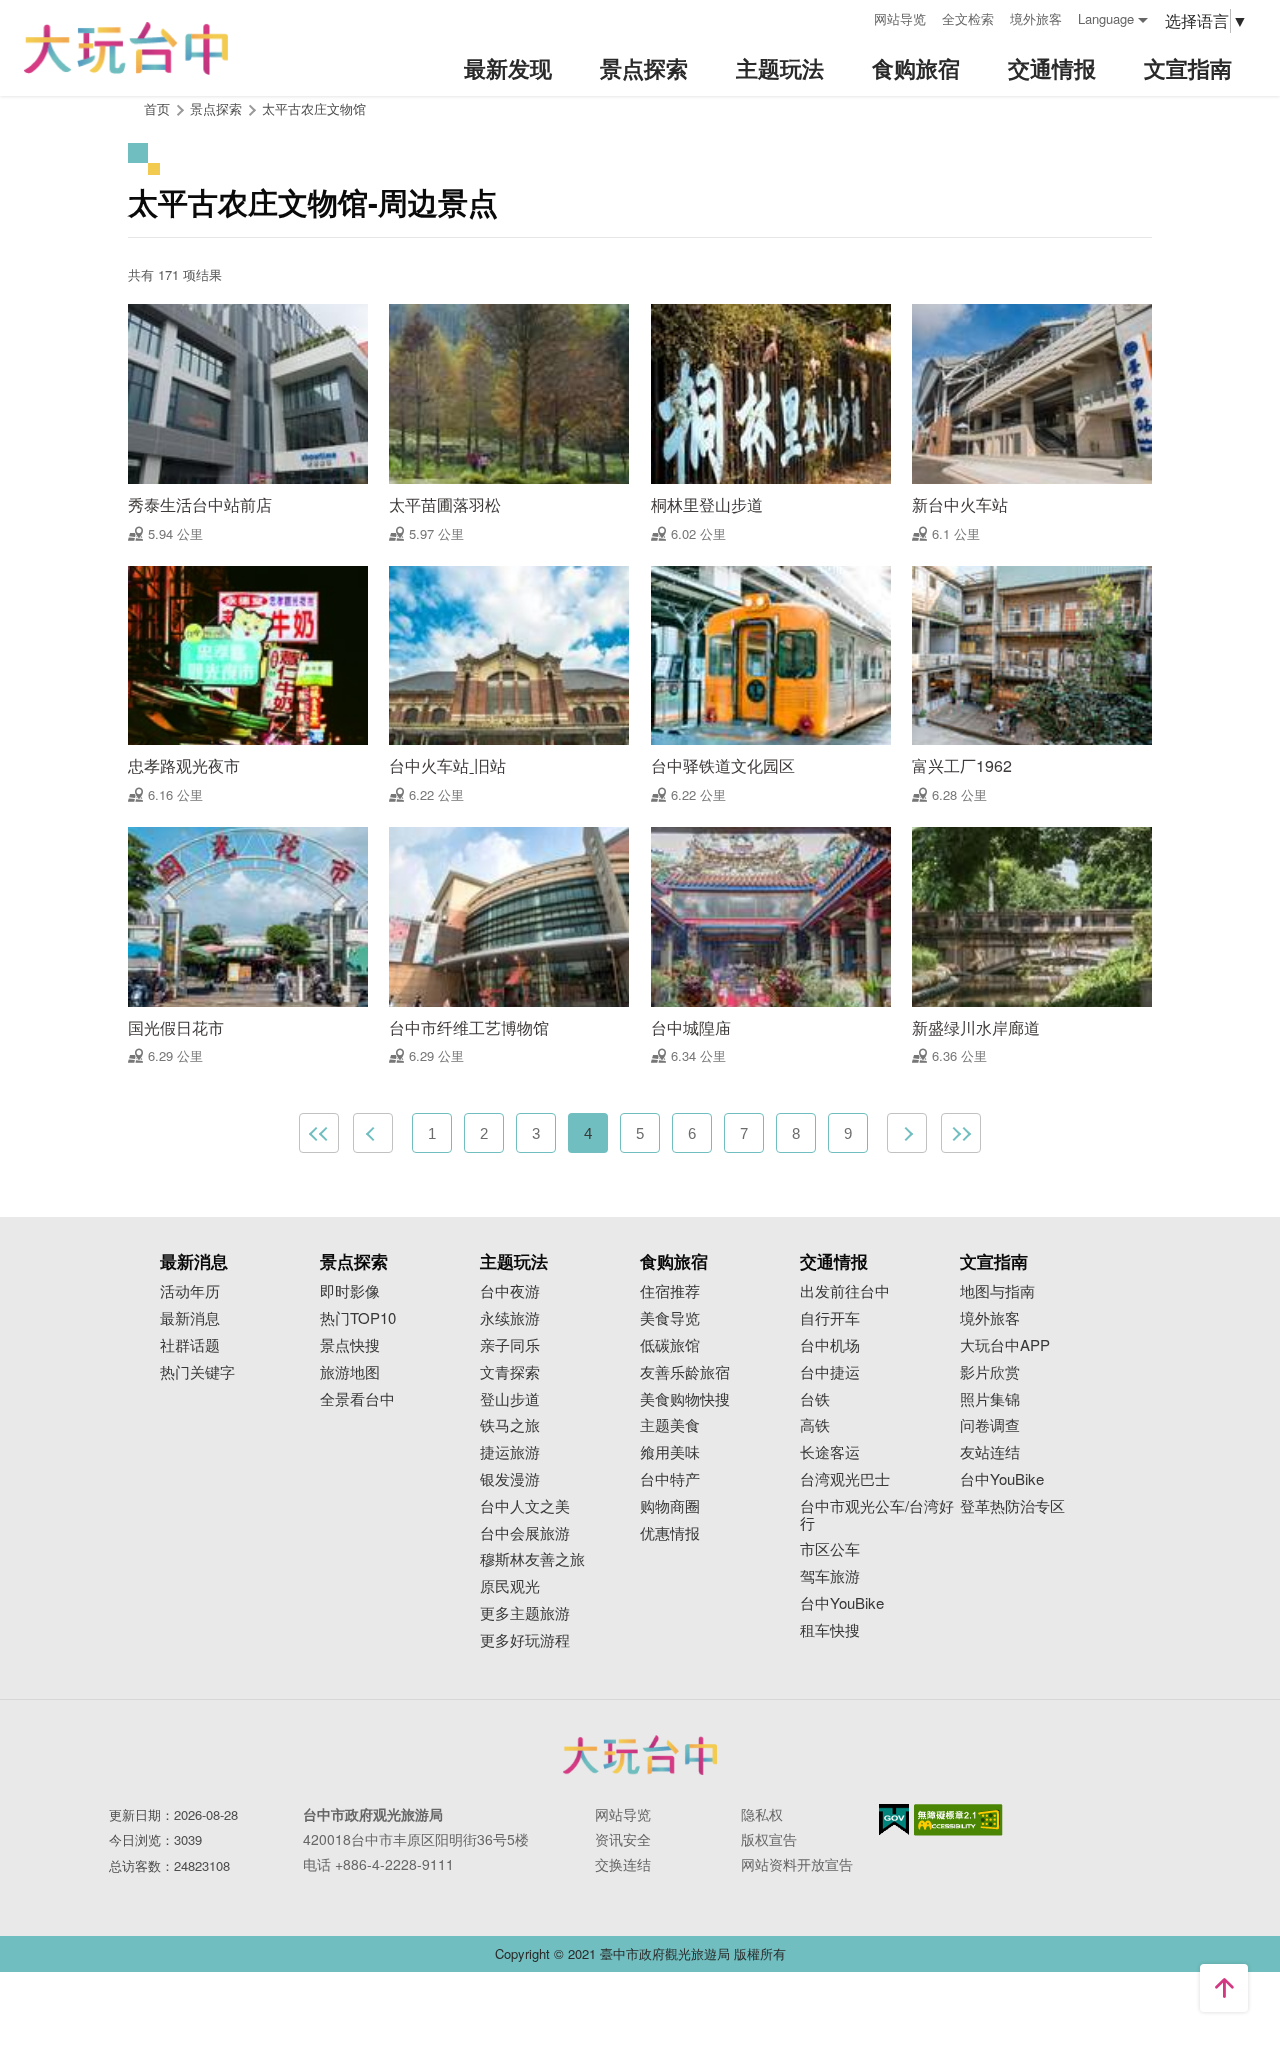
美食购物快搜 (685, 1399)
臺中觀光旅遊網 (126, 48)
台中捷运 (830, 1372)
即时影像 (350, 1291)
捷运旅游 (510, 1452)
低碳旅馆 (670, 1345)
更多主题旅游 (525, 1613)
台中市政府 (640, 1755)
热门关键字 (197, 1372)
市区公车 (830, 1549)
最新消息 (190, 1318)
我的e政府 (894, 1819)
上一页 (373, 1133)
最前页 (319, 1133)
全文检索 (968, 18)
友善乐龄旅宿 (685, 1372)
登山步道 (510, 1399)
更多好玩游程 (525, 1640)
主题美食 (670, 1425)
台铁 (815, 1399)
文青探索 (510, 1372)
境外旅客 (1036, 18)
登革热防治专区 (1012, 1506)
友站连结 (990, 1452)
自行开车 (830, 1318)
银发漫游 (510, 1479)
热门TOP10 (358, 1318)
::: (852, 16)
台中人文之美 (525, 1506)
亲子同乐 (510, 1345)
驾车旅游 (830, 1576)
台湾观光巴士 (845, 1479)
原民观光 (510, 1586)
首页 (157, 108)
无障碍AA (958, 1820)
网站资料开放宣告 (797, 1864)
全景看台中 (357, 1399)
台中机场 (830, 1345)
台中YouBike (842, 1603)
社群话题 (190, 1345)
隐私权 (762, 1814)
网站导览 (900, 18)
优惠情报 (670, 1533)
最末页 (961, 1133)
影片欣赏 (990, 1372)
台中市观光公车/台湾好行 (877, 1515)
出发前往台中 (845, 1291)
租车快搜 (830, 1630)
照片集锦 (990, 1399)
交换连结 (623, 1864)
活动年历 (190, 1291)
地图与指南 (997, 1291)
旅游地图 (350, 1372)
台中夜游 (510, 1291)
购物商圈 (670, 1506)
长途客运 (830, 1452)
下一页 (907, 1133)
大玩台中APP (1005, 1345)
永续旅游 (510, 1318)
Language (1106, 18)
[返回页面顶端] (1224, 1988)
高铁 (815, 1425)
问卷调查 (990, 1425)
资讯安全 (623, 1839)
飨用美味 (670, 1452)
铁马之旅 (510, 1425)
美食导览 (670, 1318)
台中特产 (670, 1479)
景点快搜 (350, 1345)
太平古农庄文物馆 (314, 108)
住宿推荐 (670, 1291)
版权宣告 (769, 1839)
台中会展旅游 (525, 1533)
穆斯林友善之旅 (532, 1559)
